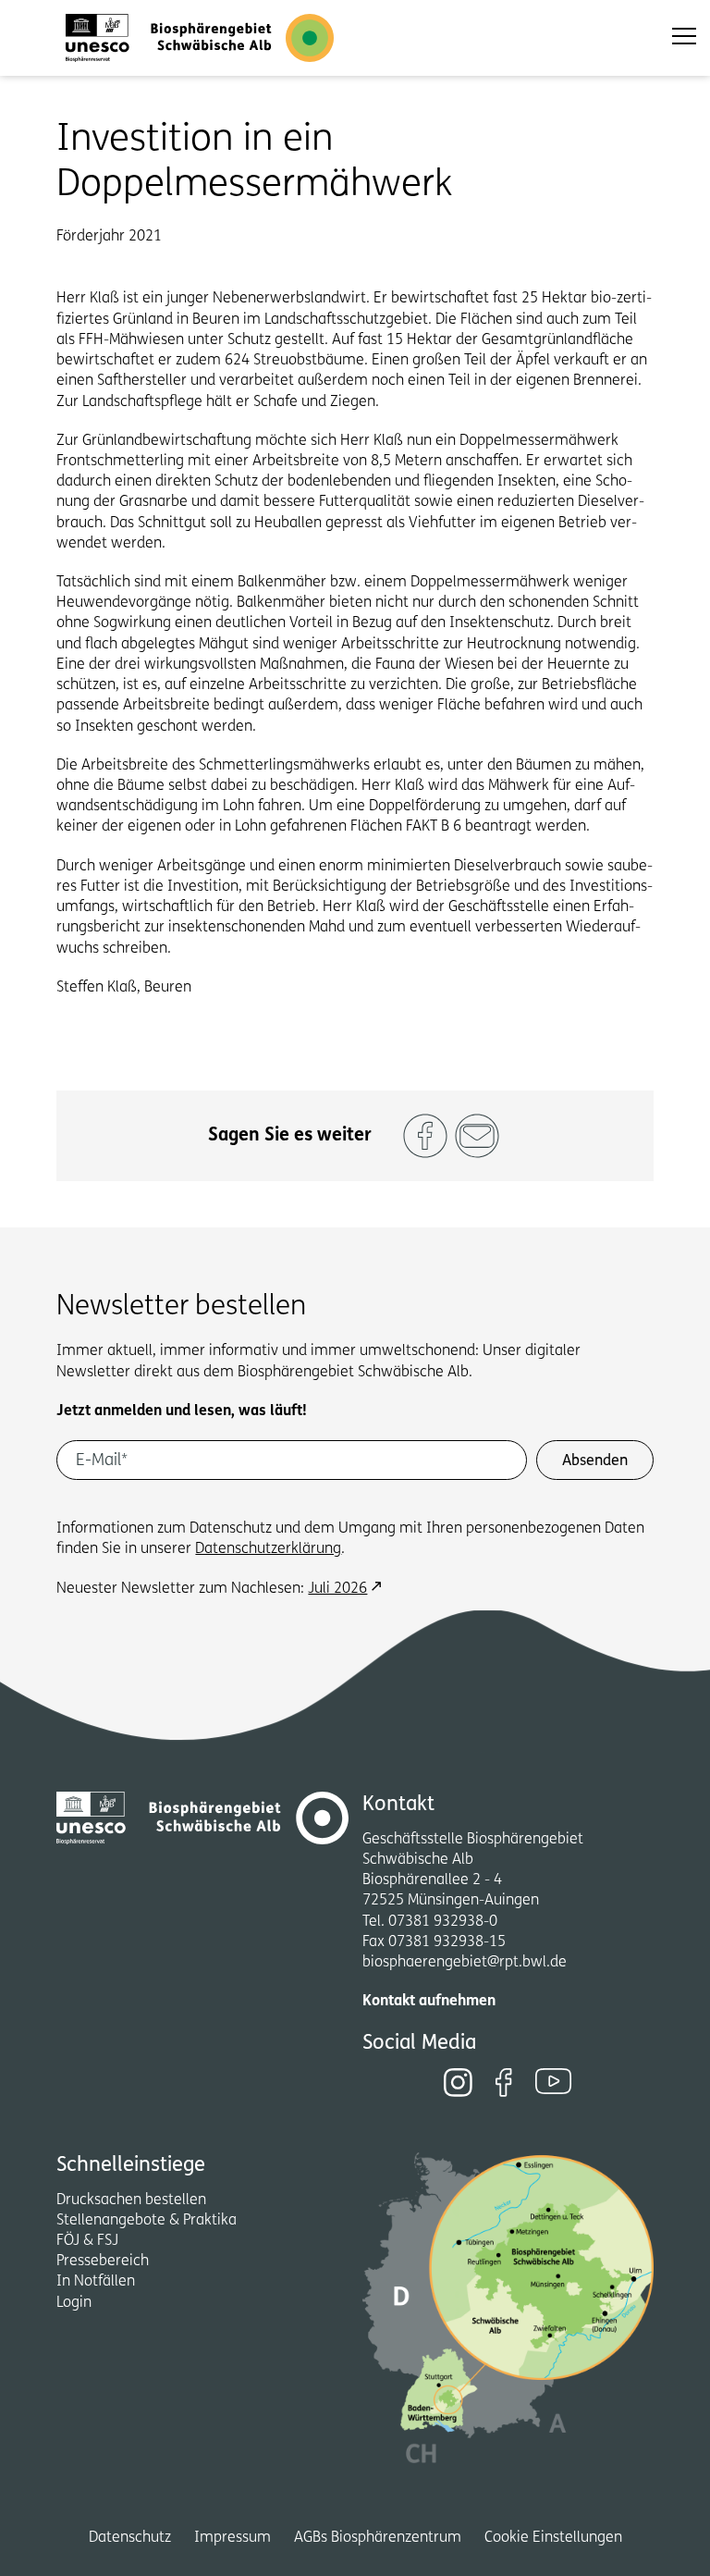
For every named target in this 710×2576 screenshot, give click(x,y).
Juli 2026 (337, 1589)
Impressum (233, 2538)
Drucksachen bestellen (131, 2200)
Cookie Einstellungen (553, 2538)
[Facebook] (504, 2083)
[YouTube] (554, 2081)
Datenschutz (130, 2538)
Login (74, 2303)
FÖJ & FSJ (87, 2241)
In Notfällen (96, 2282)
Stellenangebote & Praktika (147, 2221)
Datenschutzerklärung (268, 1549)
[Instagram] (458, 2083)
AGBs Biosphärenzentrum (378, 2538)
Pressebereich (103, 2262)
